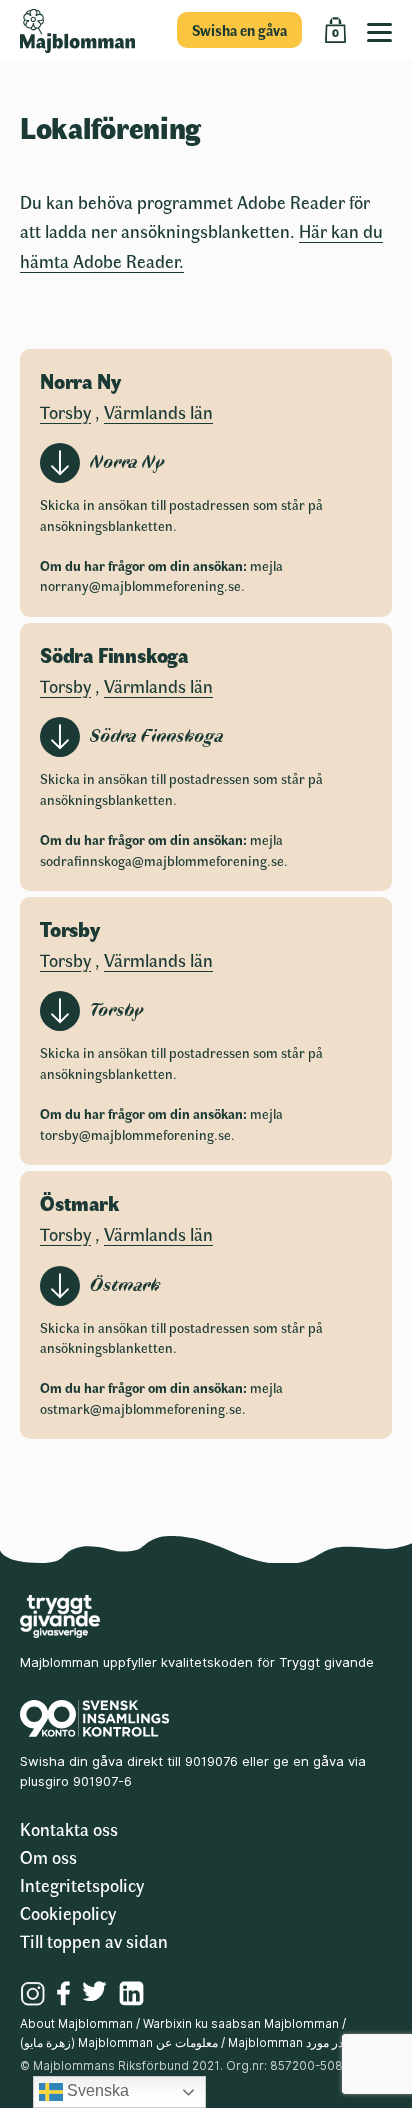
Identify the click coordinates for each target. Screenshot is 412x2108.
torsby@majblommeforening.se (135, 1134)
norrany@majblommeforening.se (140, 585)
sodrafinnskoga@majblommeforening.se (162, 860)
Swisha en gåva (239, 30)
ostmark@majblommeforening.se (141, 1408)
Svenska (96, 2090)
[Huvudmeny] (384, 30)
